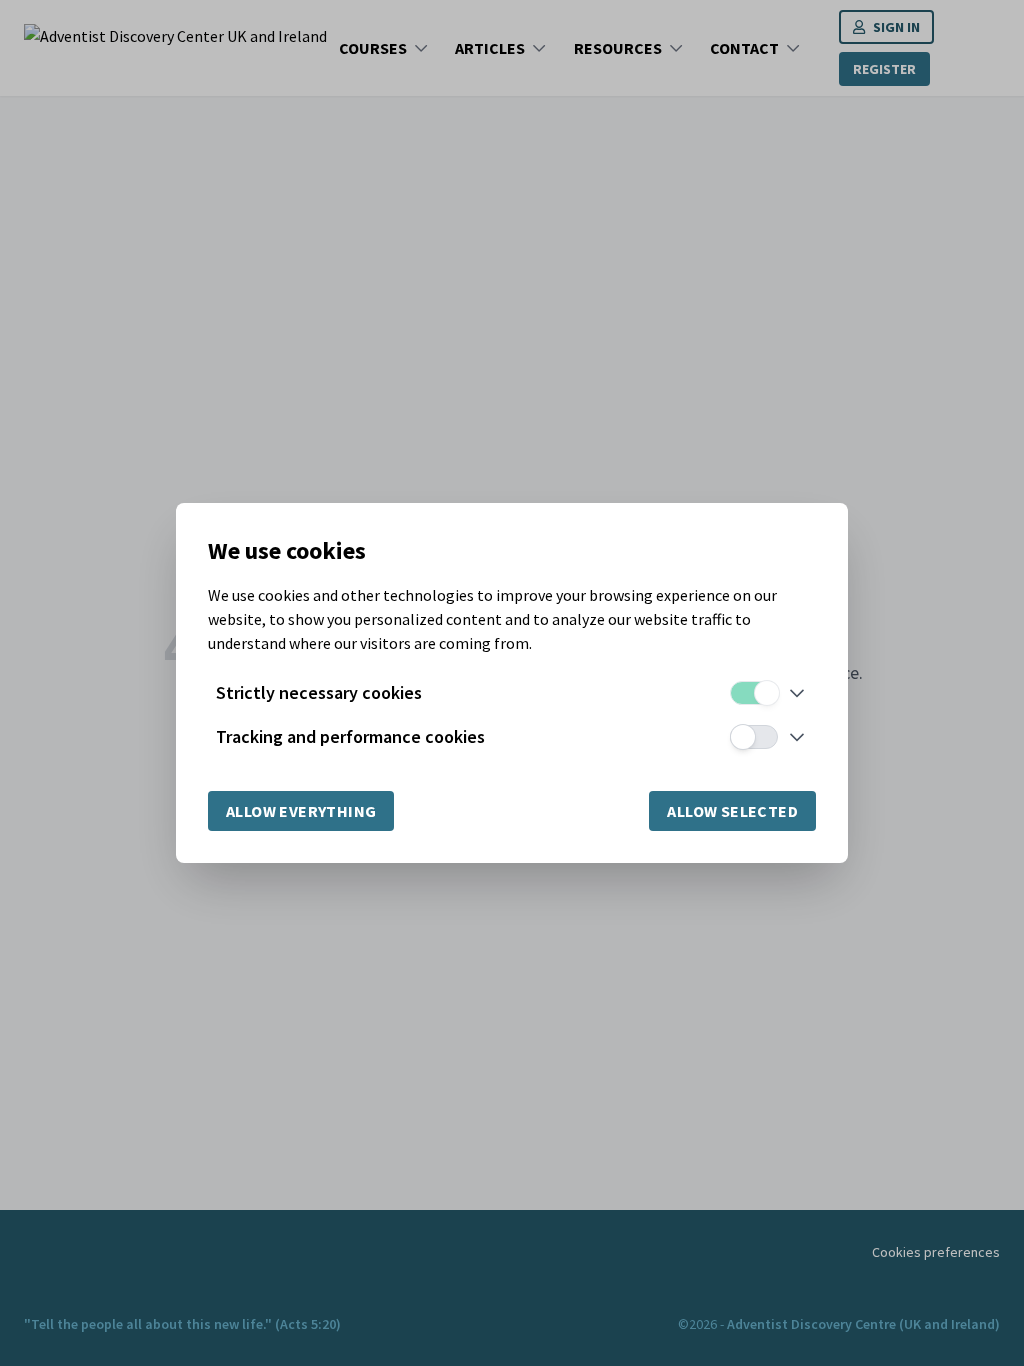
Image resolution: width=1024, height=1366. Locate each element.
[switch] (754, 693)
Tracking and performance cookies (350, 736)
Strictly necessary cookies (319, 692)
